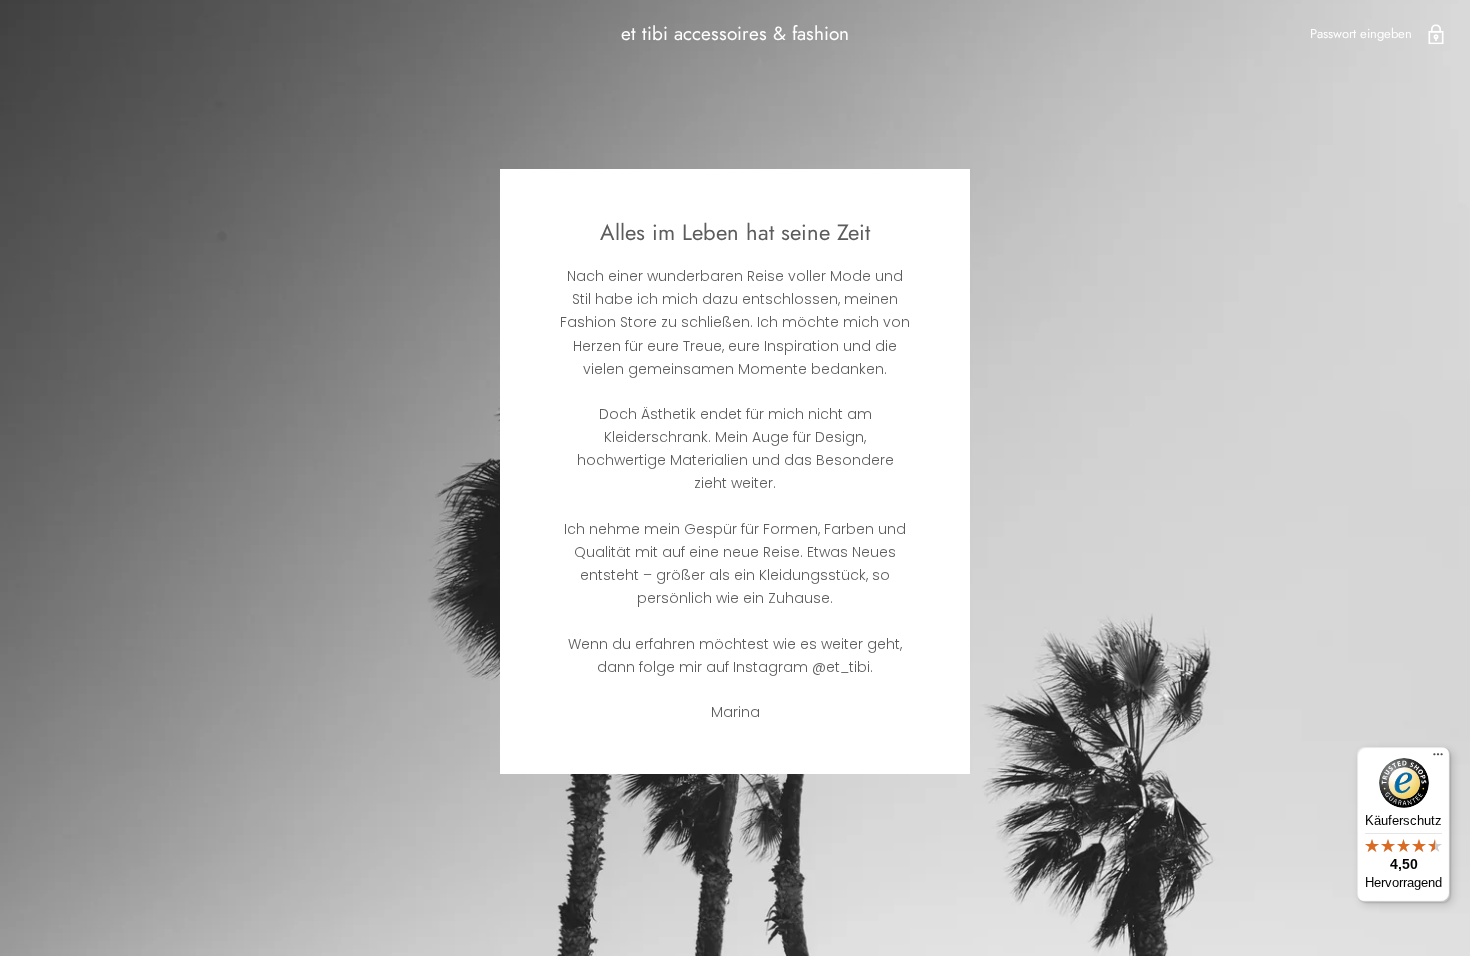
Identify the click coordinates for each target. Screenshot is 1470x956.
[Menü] (1438, 759)
